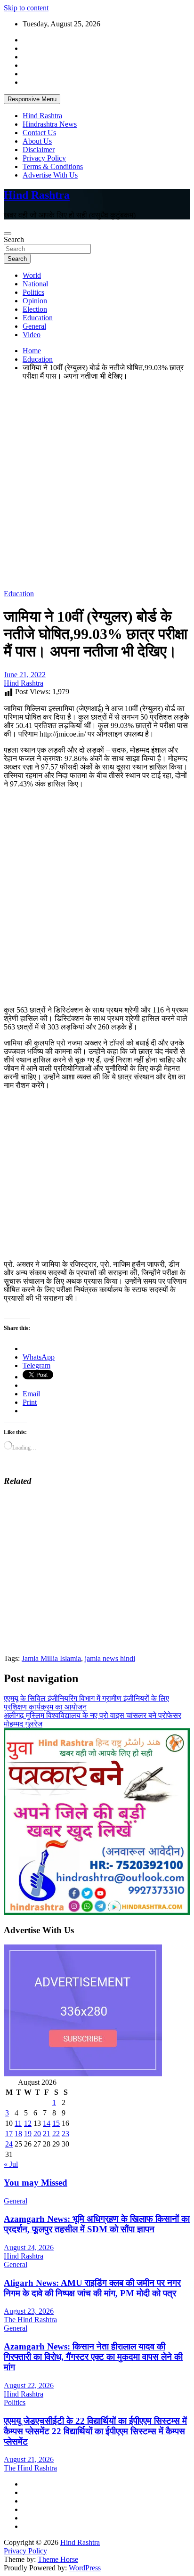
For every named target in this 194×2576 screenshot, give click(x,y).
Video (32, 335)
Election (35, 309)
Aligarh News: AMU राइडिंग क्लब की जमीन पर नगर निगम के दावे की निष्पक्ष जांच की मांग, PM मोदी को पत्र (92, 2288)
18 (18, 2134)
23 (65, 2134)
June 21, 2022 (25, 675)
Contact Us (39, 133)
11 (18, 2123)
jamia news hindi (110, 1658)
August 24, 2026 (29, 2248)
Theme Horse (58, 2559)
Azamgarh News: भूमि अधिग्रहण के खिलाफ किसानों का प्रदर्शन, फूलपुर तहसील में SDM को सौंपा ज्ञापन (97, 2224)
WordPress (85, 2568)
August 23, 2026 (29, 2311)
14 (47, 2123)
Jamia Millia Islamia (51, 1658)
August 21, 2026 (29, 2459)
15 (56, 2123)
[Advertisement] (97, 485)
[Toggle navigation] (8, 234)
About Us (37, 141)
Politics (33, 292)
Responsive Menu (32, 99)
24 (9, 2144)
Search (14, 239)
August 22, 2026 (29, 2386)
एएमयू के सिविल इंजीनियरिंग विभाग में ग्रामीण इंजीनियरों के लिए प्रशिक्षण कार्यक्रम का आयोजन (86, 1703)
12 (28, 2123)
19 (28, 2134)
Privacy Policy (44, 158)
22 (56, 2134)
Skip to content (26, 8)
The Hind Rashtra (30, 2320)
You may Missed (36, 2183)
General (34, 326)
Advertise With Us (50, 175)
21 (47, 2134)
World (32, 275)
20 (37, 2134)
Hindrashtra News (50, 124)
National (35, 284)
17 (9, 2134)
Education (38, 318)
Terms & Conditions (53, 166)
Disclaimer (39, 150)
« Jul (11, 2164)
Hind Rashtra (42, 116)
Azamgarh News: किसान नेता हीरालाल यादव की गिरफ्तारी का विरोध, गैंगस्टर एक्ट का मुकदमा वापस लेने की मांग (93, 2357)
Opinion (35, 301)
